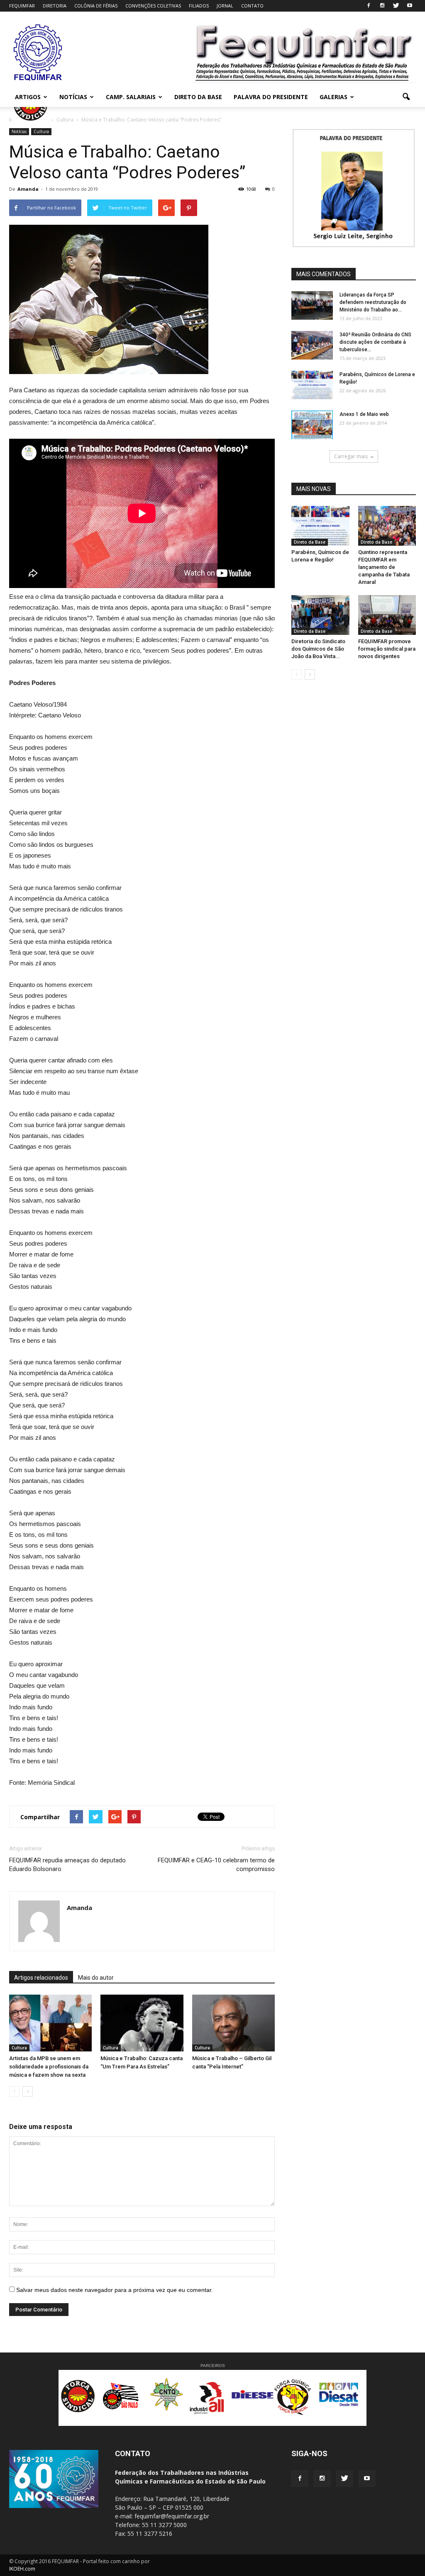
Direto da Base (310, 542)
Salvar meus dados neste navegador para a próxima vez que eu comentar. (115, 2290)
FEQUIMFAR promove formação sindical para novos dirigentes (387, 649)
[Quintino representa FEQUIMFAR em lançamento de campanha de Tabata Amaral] (387, 526)
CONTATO (252, 6)
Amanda (28, 189)
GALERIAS (333, 97)
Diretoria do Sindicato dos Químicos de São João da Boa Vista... (318, 649)
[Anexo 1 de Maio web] (312, 425)
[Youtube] (410, 6)
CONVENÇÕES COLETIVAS (153, 6)
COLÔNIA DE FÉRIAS (96, 6)
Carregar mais (351, 456)
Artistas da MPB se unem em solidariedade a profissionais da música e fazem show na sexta (49, 2067)
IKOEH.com (22, 2569)
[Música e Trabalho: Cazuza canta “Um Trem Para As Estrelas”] (142, 2023)
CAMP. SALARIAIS (131, 97)
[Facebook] (369, 6)
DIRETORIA (55, 6)
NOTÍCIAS (73, 97)
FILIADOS (199, 6)
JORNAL (225, 6)
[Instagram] (382, 6)
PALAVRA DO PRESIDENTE (271, 97)
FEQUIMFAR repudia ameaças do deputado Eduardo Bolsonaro (67, 1865)
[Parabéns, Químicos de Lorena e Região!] (312, 385)
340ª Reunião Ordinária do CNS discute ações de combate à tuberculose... (375, 342)
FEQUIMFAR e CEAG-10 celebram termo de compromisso (216, 1865)
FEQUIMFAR (22, 6)
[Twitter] (396, 6)
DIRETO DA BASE (198, 97)
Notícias (19, 131)
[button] (406, 97)
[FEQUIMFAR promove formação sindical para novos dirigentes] (387, 615)
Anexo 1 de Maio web (364, 414)
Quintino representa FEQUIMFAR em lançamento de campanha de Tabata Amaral (384, 567)
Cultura (41, 131)
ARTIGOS (28, 97)
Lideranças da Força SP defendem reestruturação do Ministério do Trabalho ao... (373, 302)
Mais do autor (96, 1978)
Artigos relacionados (41, 1978)
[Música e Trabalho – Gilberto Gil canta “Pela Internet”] (233, 2023)
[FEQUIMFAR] (38, 80)
